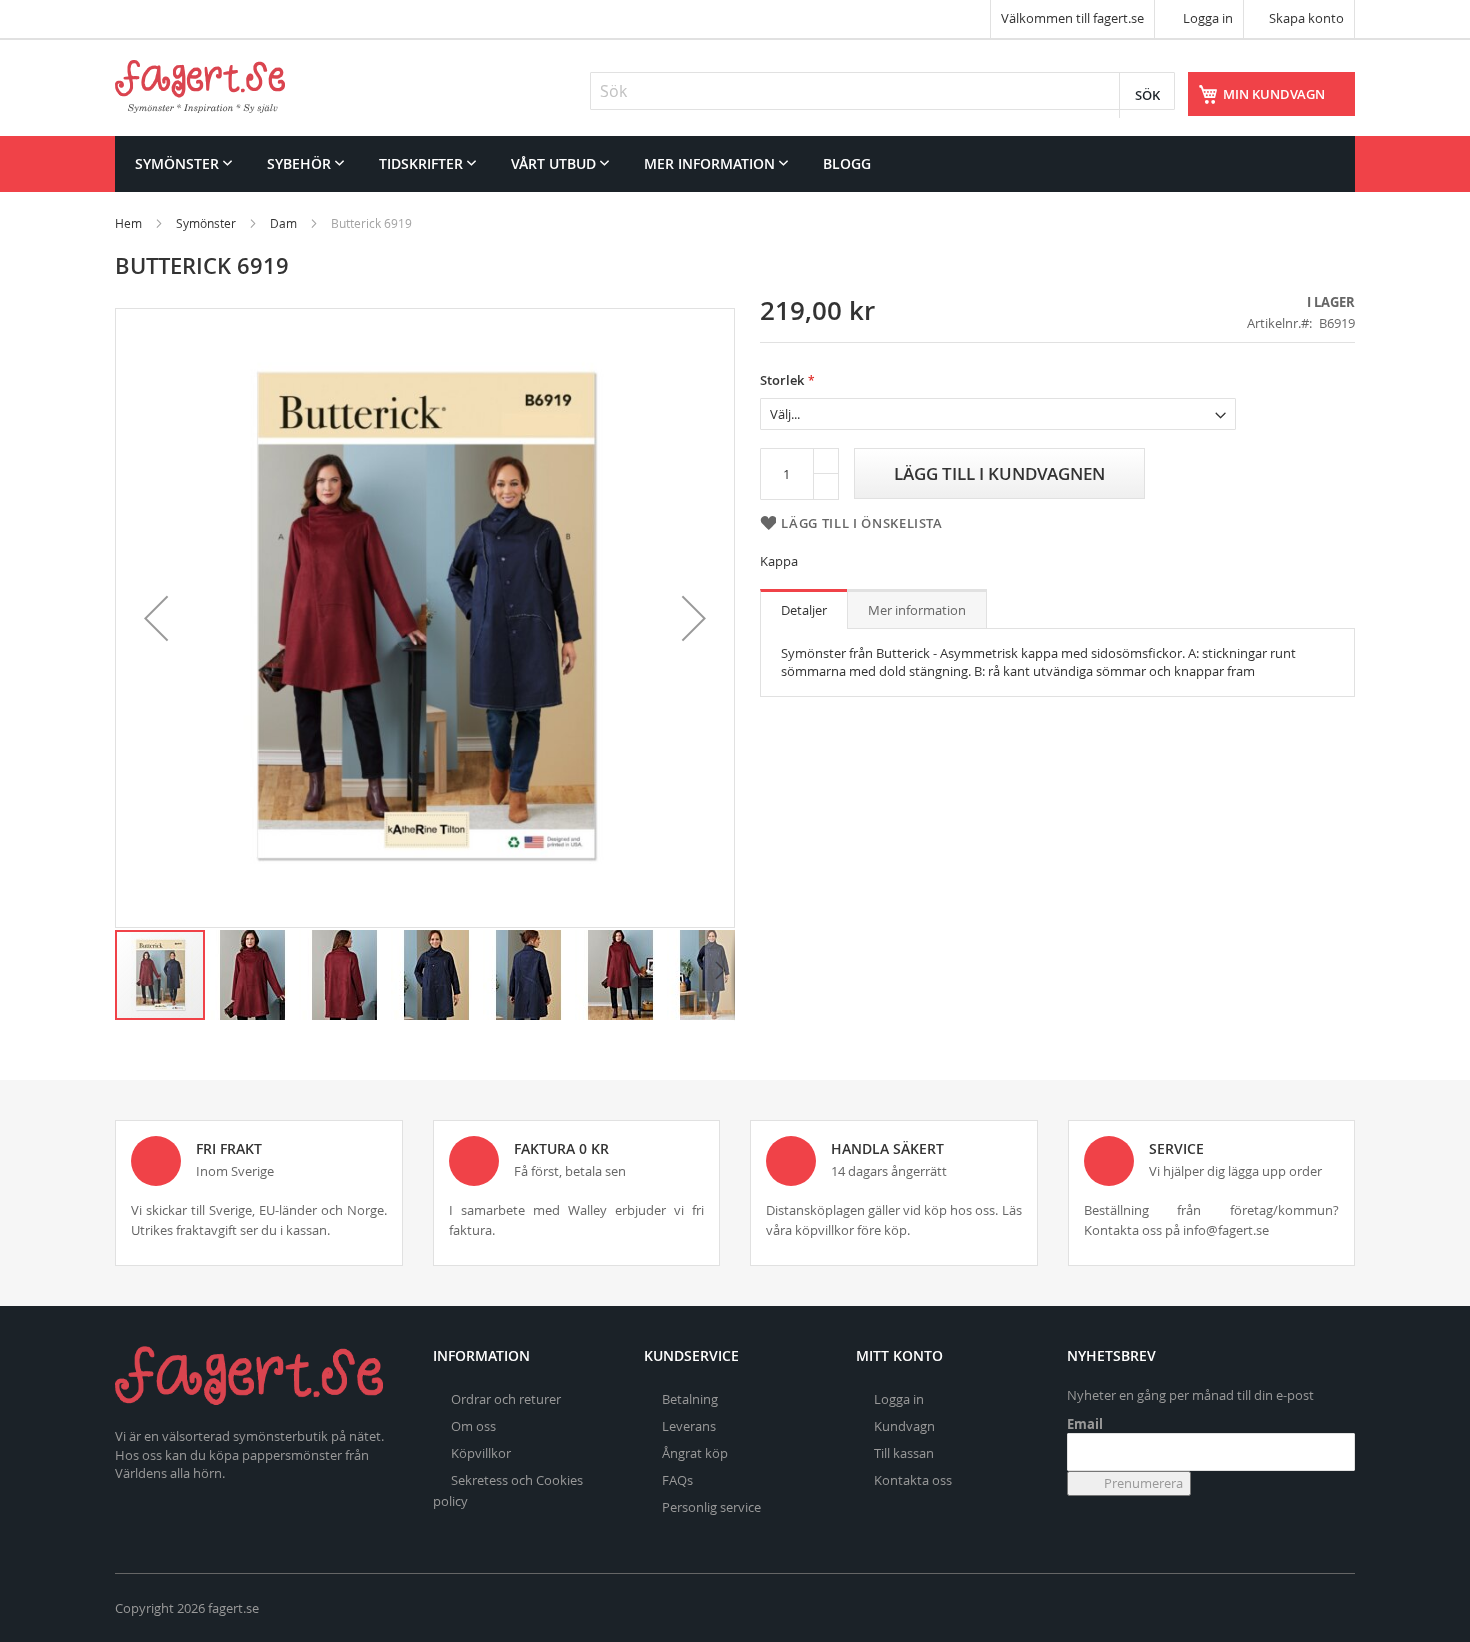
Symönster (206, 223)
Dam (283, 223)
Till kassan (904, 1453)
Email (1085, 1424)
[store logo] (200, 86)
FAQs (677, 1480)
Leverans (689, 1426)
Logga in (1206, 18)
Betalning (690, 1399)
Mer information (917, 610)
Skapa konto (1306, 18)
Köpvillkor (481, 1453)
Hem (128, 223)
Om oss (473, 1426)
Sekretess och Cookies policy (508, 1490)
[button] (156, 618)
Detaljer (804, 610)
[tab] (804, 609)
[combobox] (882, 91)
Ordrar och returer (506, 1399)
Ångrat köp (695, 1453)
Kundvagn (904, 1426)
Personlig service (711, 1507)
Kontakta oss (913, 1480)
